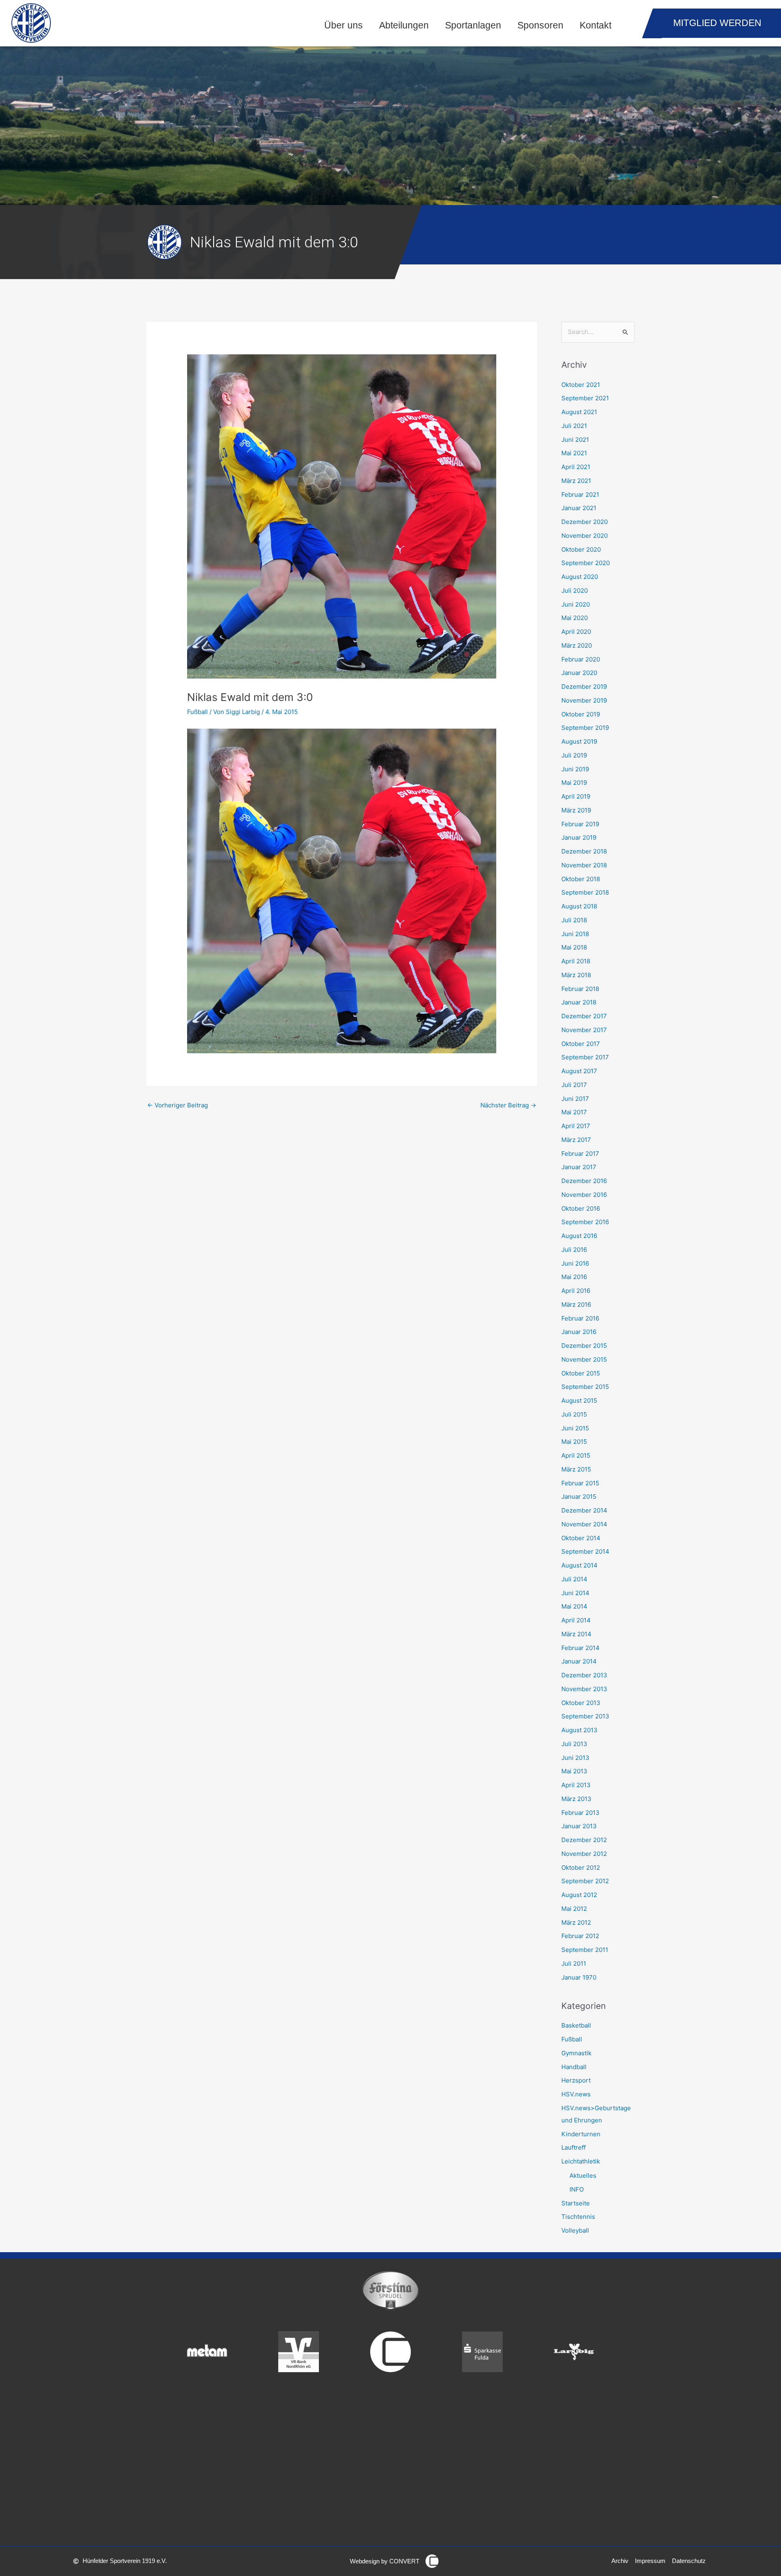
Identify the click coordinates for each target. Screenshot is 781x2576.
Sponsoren (540, 25)
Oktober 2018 (581, 879)
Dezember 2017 (584, 1016)
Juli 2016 (574, 1250)
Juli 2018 (574, 920)
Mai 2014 (574, 1606)
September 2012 (585, 1881)
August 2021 (579, 412)
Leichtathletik (581, 2161)
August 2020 (580, 577)
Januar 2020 (579, 673)
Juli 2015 (574, 1414)
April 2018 (576, 961)
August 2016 (579, 1236)
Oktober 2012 (581, 1868)
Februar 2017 (580, 1154)
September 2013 (585, 1716)
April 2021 (576, 467)
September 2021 (585, 398)
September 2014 (585, 1551)
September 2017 (585, 1057)
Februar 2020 (581, 659)
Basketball (576, 2025)
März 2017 (576, 1140)
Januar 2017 (579, 1167)
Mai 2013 (574, 1771)
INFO (577, 2189)
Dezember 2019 (584, 687)
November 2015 (584, 1359)
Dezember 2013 (584, 1675)
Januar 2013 (579, 1826)
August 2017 (579, 1071)
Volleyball (575, 2230)
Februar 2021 (580, 494)
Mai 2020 (575, 618)
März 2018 (576, 975)
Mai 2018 (574, 947)
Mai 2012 (574, 1909)
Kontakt (596, 25)
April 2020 (576, 632)
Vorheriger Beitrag (178, 1105)
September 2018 (585, 892)
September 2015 (585, 1387)
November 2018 (584, 865)
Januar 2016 (579, 1332)
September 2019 (585, 728)
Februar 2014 (580, 1648)
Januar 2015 (579, 1496)
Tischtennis (578, 2217)
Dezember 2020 (585, 522)
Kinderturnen (581, 2134)
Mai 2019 (574, 783)
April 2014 (576, 1620)
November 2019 (584, 700)
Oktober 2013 (581, 1703)
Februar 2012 (580, 1936)
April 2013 (576, 1785)
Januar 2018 (579, 1002)
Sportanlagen (473, 25)
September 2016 (585, 1222)
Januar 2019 (579, 837)
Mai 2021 (574, 453)
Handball (574, 2067)
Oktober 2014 (581, 1538)
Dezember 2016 (584, 1181)
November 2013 (584, 1689)
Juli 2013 (574, 1744)
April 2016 (576, 1291)
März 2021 (576, 481)
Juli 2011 (574, 1964)
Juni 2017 (575, 1099)
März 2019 (576, 810)
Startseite (576, 2203)
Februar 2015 (580, 1483)
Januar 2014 (579, 1661)
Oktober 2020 (581, 549)
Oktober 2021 (581, 385)
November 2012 (584, 1854)
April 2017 (576, 1126)
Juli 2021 (574, 426)
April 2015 (576, 1455)
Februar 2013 (580, 1813)
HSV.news (576, 2094)
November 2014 (584, 1524)
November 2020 (585, 536)
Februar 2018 (580, 989)
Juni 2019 (575, 769)
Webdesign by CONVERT (385, 2561)
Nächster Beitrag (508, 1105)
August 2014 (579, 1565)
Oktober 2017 (581, 1044)
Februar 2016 (580, 1318)
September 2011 (585, 1950)
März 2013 (576, 1799)
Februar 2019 (580, 824)
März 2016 (576, 1304)
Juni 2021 (575, 440)
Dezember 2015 (584, 1346)
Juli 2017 (574, 1085)
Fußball (197, 712)
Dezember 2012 (584, 1840)
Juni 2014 (575, 1593)
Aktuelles (583, 2175)
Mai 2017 (574, 1112)
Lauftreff (574, 2147)
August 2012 (579, 1895)
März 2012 (576, 1922)
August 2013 (579, 1730)
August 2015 (579, 1400)
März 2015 (576, 1469)
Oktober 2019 (581, 714)
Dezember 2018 (584, 851)
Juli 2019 (574, 755)
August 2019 (579, 741)
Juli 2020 (575, 591)
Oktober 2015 (581, 1373)
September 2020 (586, 563)
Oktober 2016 (581, 1208)
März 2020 (577, 645)
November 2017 (584, 1030)
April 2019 (576, 796)
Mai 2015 (574, 1442)
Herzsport (576, 2080)
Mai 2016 (574, 1277)
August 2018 (579, 906)
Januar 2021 (579, 508)
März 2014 (576, 1634)
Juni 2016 (575, 1263)
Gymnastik (576, 2053)
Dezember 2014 (584, 1510)
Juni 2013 (575, 1758)
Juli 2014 (574, 1579)
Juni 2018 (575, 934)
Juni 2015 (575, 1428)
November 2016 (584, 1195)
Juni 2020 (576, 604)
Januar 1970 (579, 1977)
